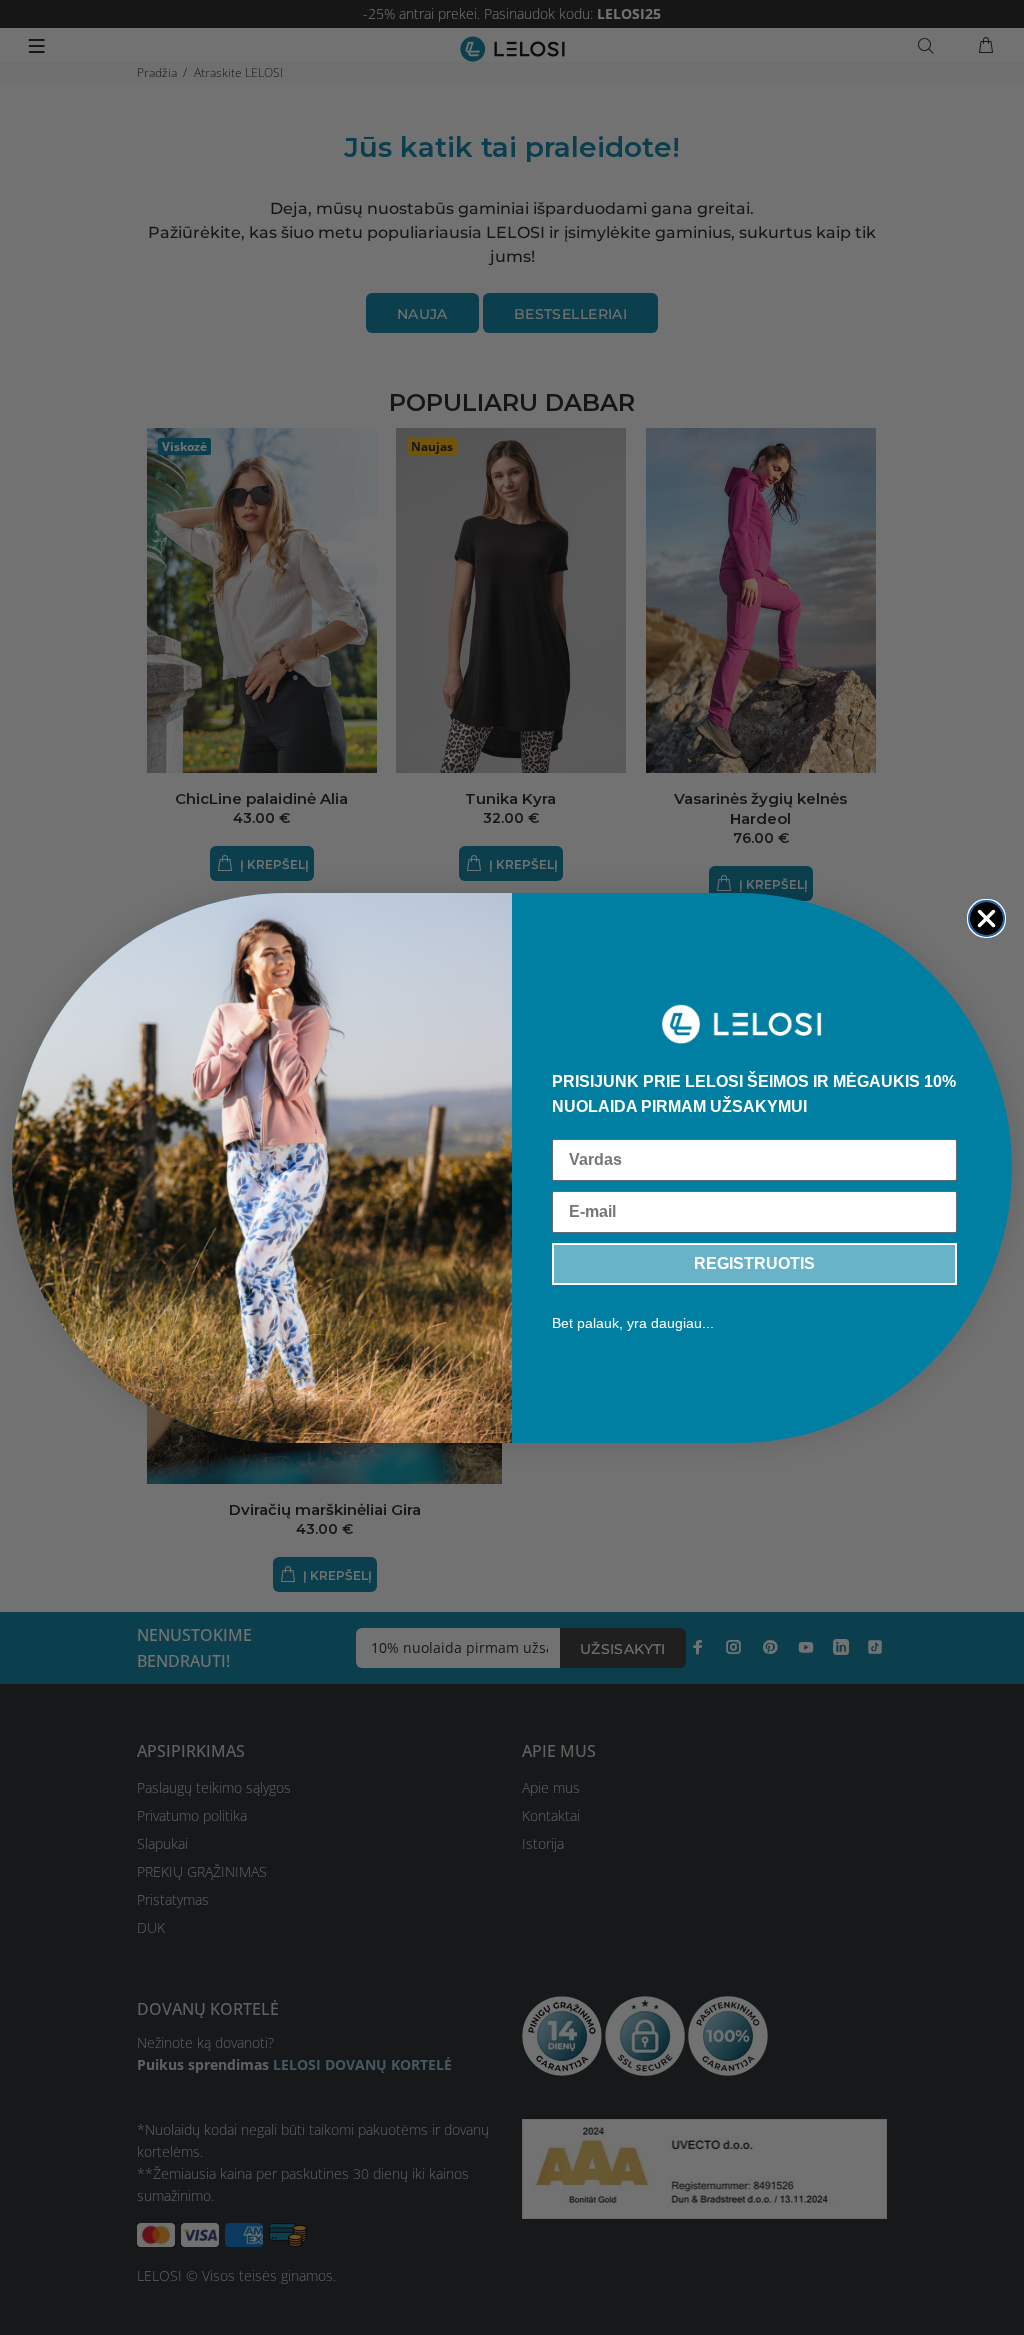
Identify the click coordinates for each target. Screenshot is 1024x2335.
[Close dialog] (986, 918)
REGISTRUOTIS (754, 1263)
